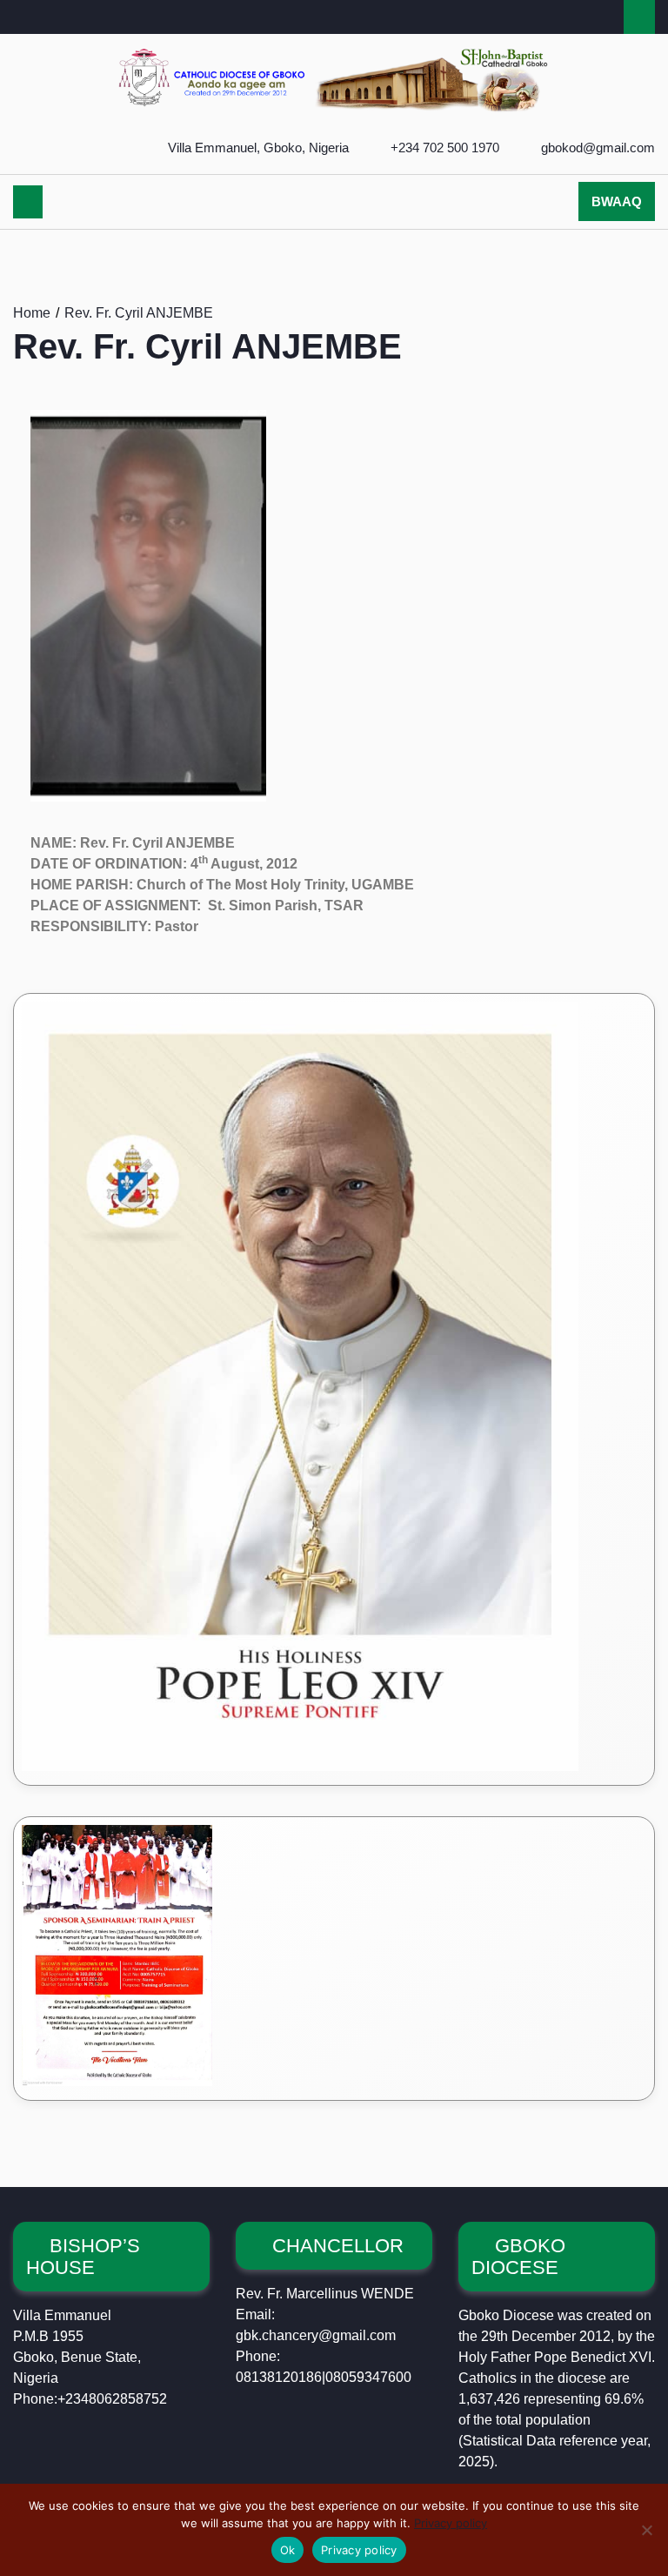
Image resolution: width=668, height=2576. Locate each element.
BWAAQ (617, 201)
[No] (646, 2530)
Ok (288, 2550)
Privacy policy (451, 2523)
